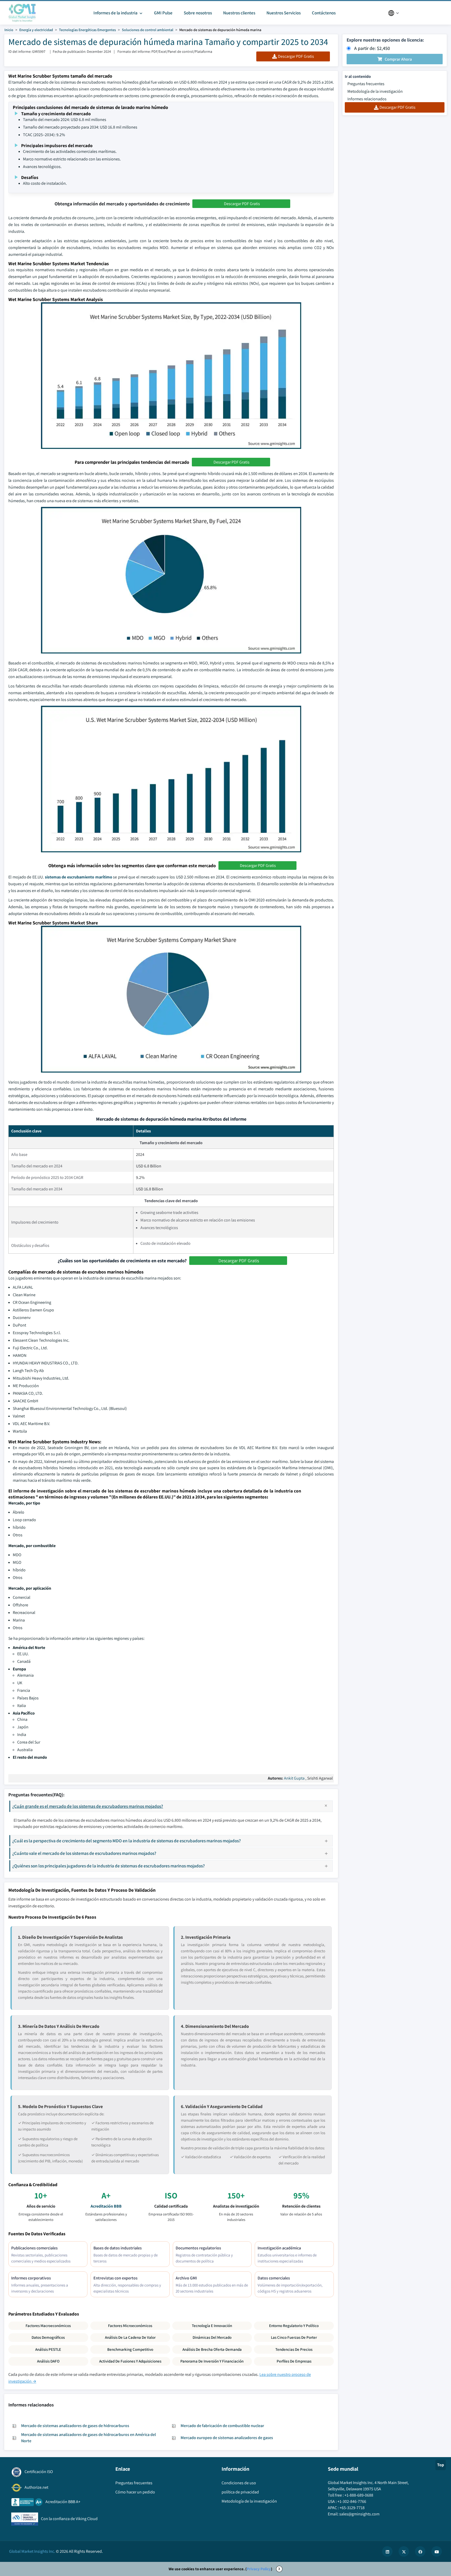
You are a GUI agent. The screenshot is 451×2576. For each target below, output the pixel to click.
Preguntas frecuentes (366, 84)
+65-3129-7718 (352, 2508)
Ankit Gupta (294, 1778)
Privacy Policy (259, 2569)
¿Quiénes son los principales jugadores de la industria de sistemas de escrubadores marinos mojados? (109, 1866)
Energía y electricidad (36, 30)
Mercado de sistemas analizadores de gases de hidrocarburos (75, 2426)
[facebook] (420, 2551)
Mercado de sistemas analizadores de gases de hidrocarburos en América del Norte (88, 2438)
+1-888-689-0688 (359, 2495)
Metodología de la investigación (375, 91)
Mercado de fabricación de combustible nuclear (222, 2426)
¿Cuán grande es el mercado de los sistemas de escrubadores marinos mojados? (88, 1806)
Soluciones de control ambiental (148, 30)
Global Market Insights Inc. (32, 2551)
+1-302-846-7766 (352, 2501)
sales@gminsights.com (359, 2514)
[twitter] (404, 2551)
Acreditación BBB (106, 2206)
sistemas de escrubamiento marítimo (79, 877)
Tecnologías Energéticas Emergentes (87, 30)
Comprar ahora (398, 59)
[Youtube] (437, 2551)
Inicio (9, 30)
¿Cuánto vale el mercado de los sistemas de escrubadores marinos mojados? (84, 1853)
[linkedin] (387, 2551)
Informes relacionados (367, 99)
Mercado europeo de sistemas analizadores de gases (227, 2438)
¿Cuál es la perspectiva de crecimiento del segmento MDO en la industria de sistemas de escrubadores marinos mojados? (127, 1841)
